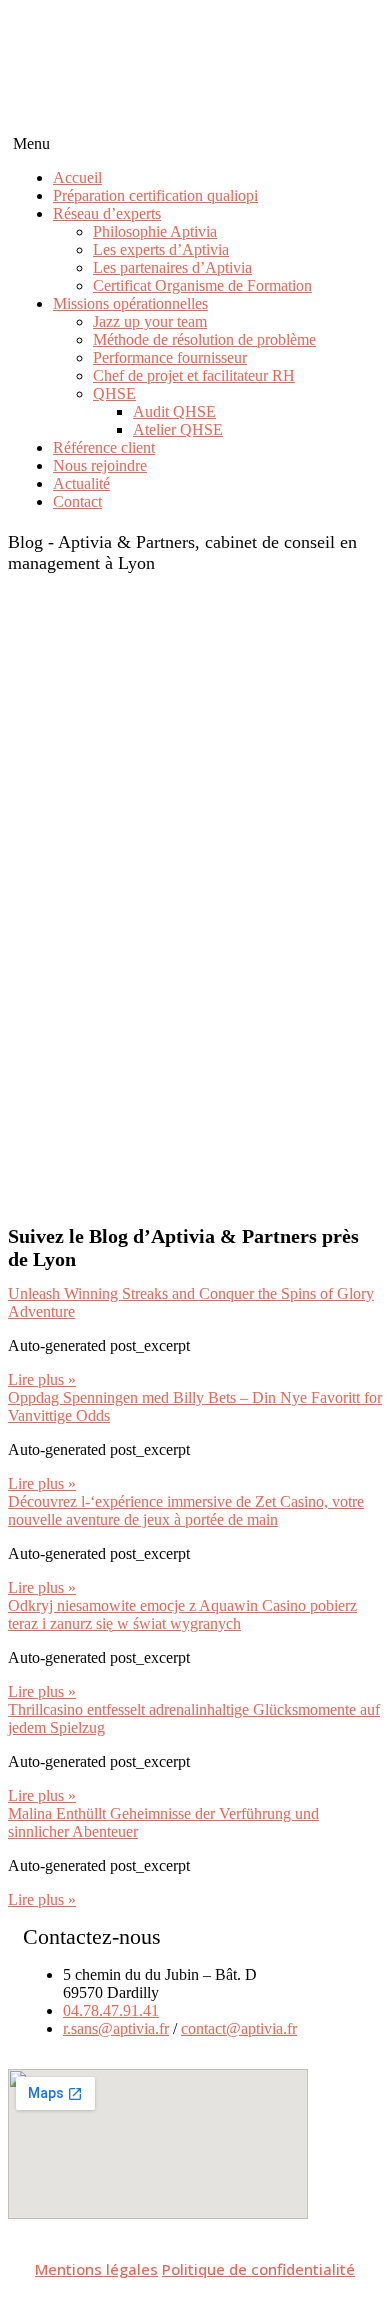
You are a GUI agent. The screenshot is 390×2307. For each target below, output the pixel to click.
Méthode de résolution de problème (204, 339)
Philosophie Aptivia (155, 231)
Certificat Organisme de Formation (202, 285)
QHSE (114, 393)
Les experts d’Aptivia (161, 249)
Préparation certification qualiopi (155, 195)
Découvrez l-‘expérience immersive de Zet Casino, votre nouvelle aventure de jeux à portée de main (186, 1510)
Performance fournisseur (170, 357)
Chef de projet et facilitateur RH (194, 375)
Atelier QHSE (178, 429)
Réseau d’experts (107, 213)
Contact (77, 501)
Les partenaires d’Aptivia (172, 267)
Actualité (81, 483)
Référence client (104, 447)
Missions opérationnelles (130, 303)
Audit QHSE (174, 411)
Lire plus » (42, 1379)
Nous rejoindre (100, 465)
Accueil (77, 177)
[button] (195, 144)
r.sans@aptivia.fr (116, 2028)
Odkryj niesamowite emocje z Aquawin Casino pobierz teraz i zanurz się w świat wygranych (182, 1614)
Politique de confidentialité (258, 2269)
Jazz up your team (150, 321)
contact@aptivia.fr (239, 2028)
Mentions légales (96, 2269)
